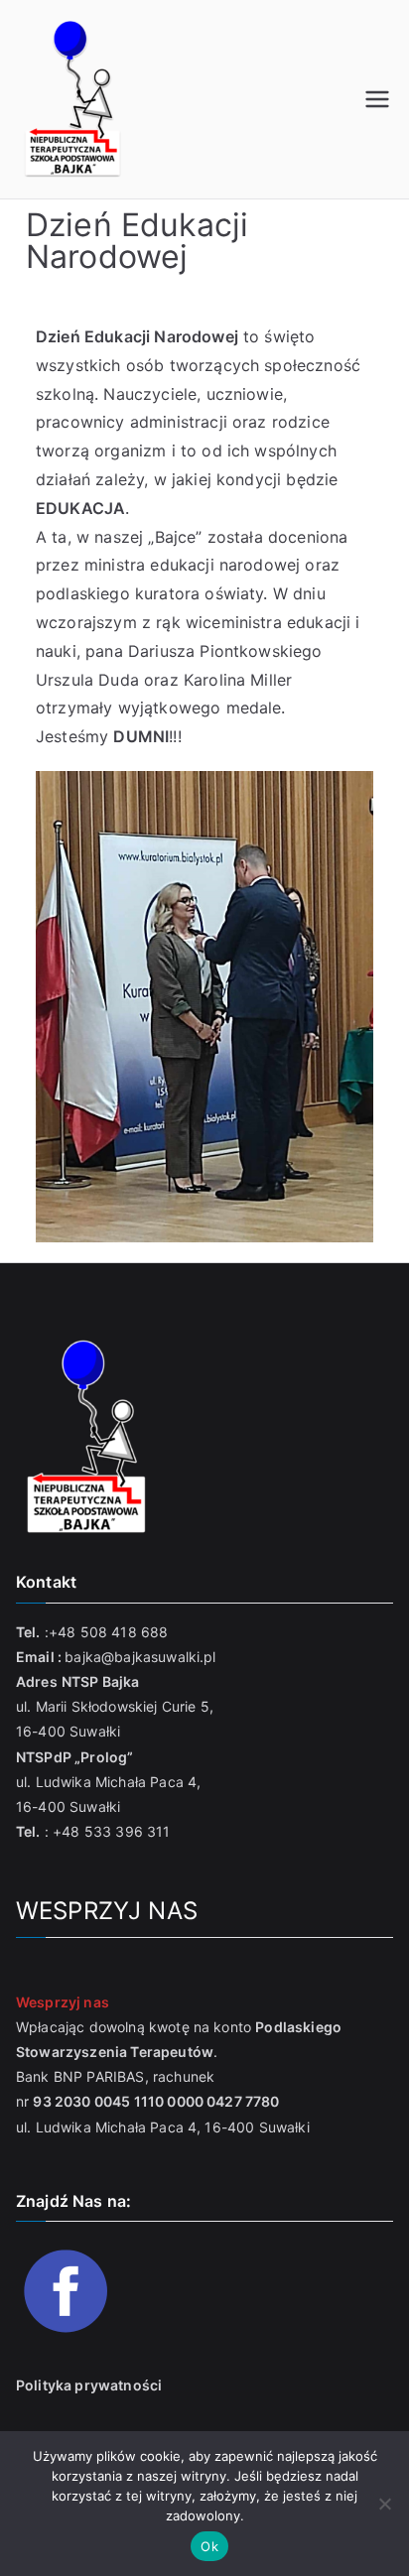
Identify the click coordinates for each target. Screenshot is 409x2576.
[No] (384, 2504)
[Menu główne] (377, 99)
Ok (209, 2546)
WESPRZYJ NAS (107, 1911)
